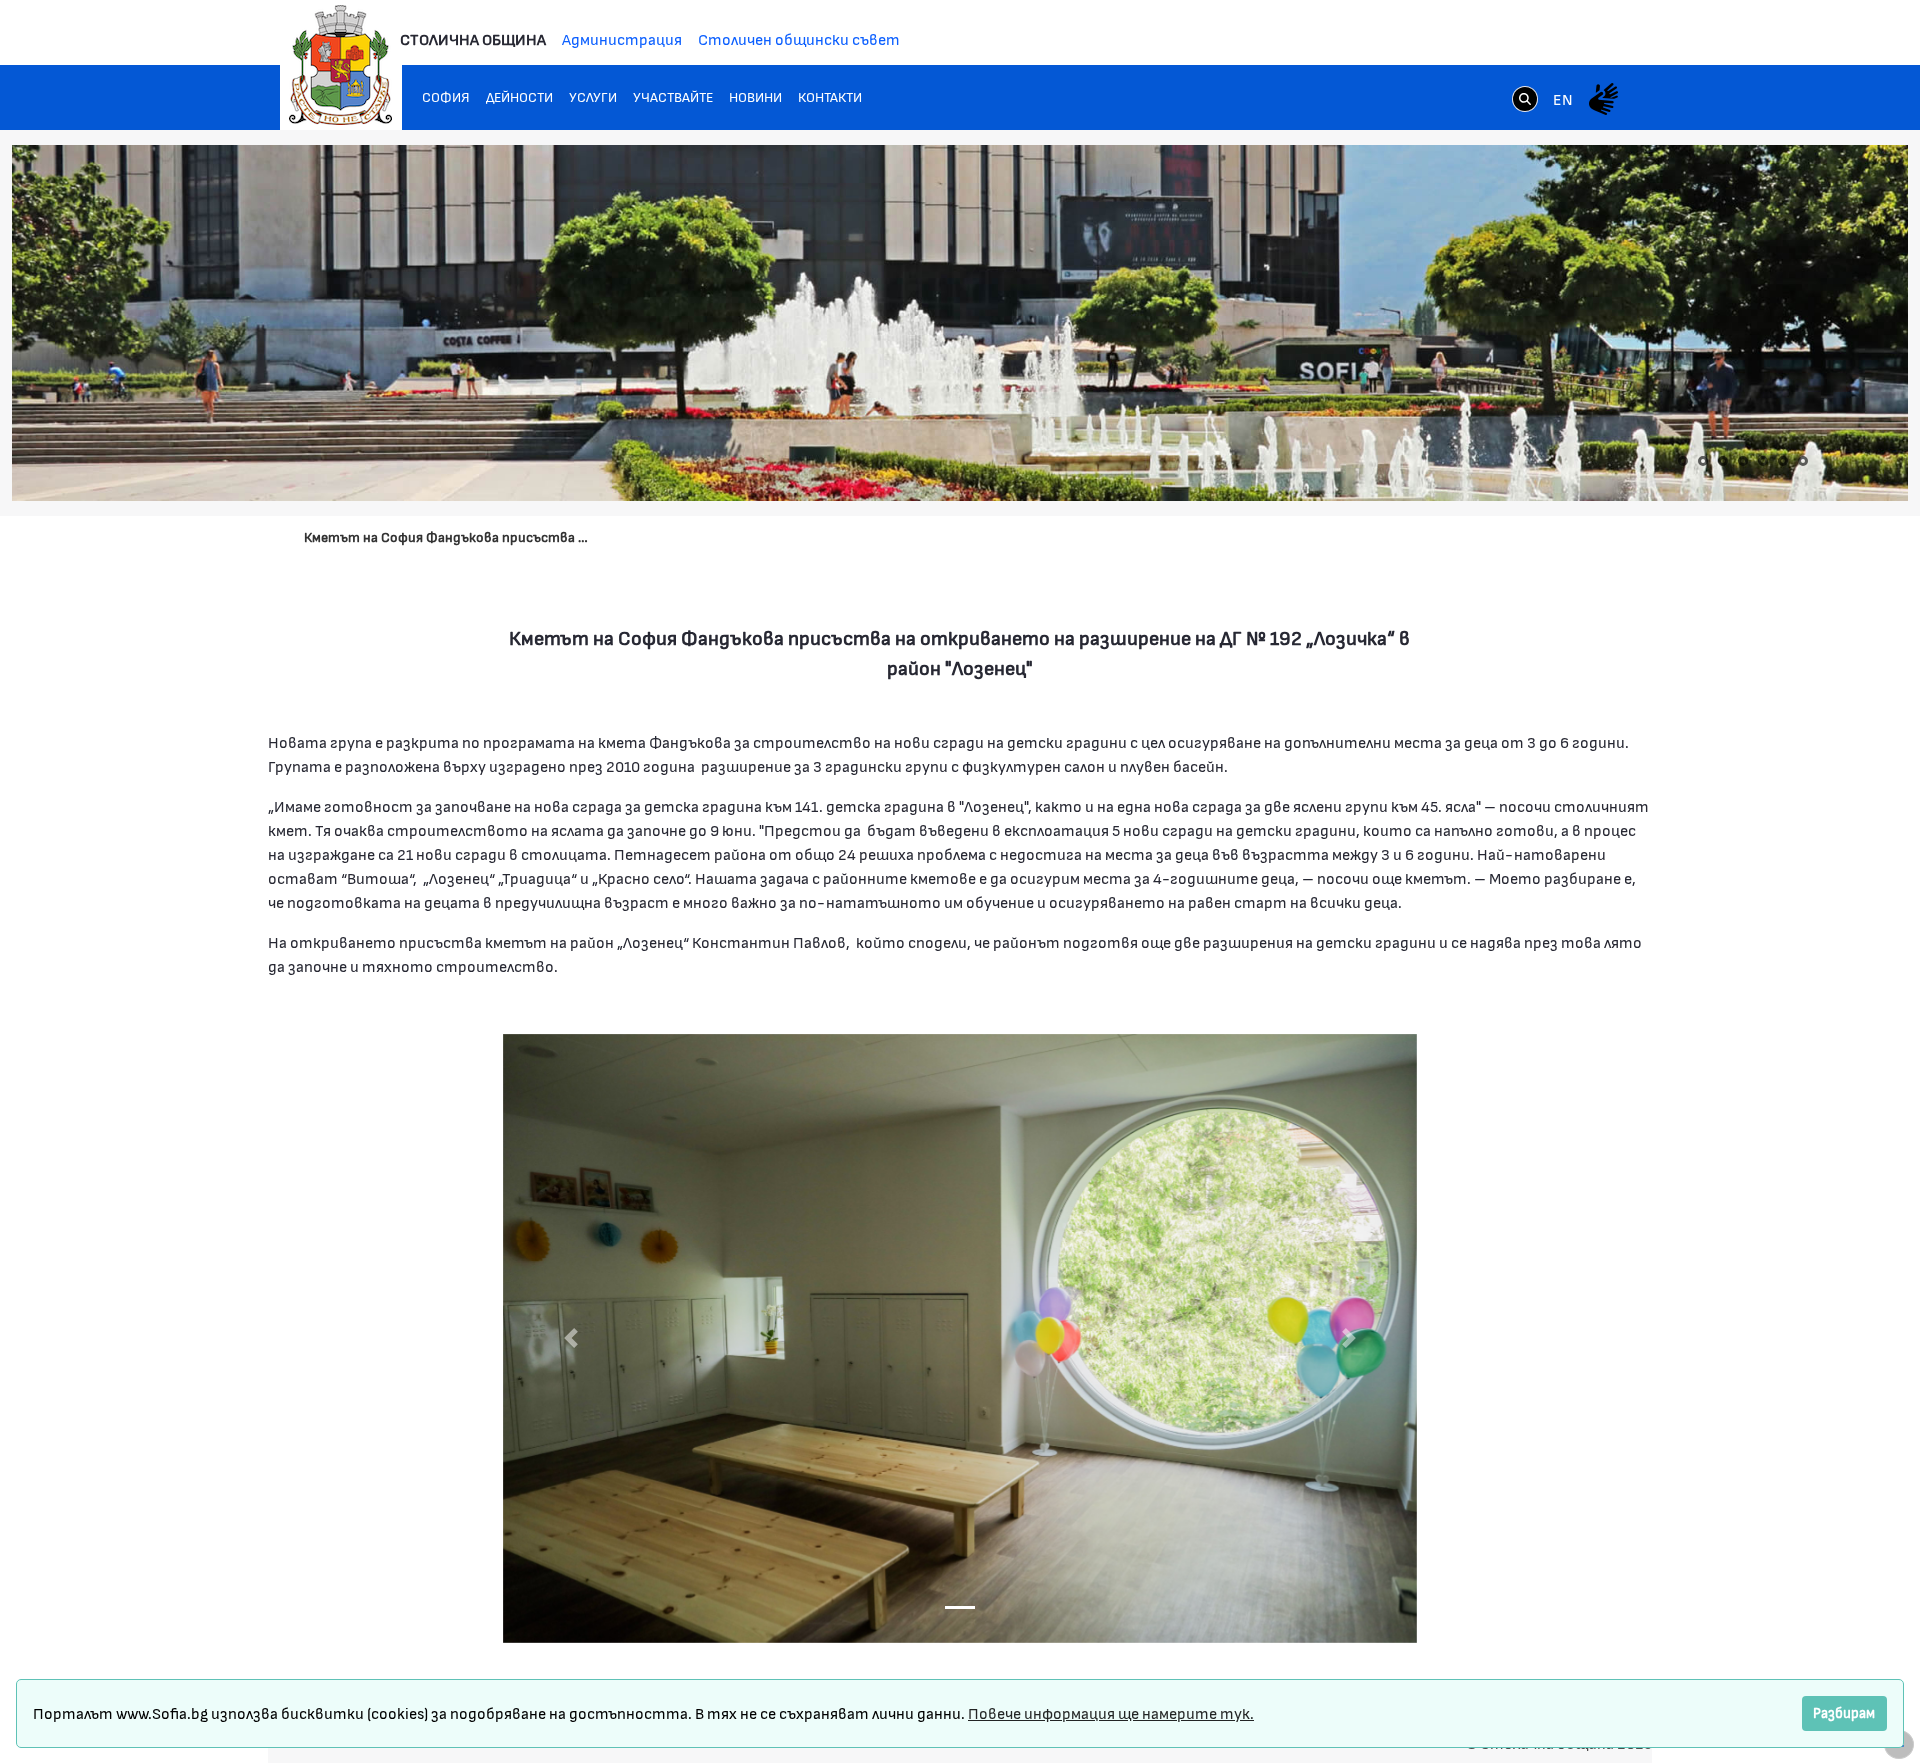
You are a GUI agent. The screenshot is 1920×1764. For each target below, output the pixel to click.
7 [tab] (1803, 461)
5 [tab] (1763, 461)
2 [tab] (1703, 461)
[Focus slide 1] (960, 1607)
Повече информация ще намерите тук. (1111, 1712)
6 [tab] (1783, 461)
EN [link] (1563, 98)
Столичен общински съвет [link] (799, 38)
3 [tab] (1723, 461)
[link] (1525, 101)
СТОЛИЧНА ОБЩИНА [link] (473, 38)
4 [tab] (1743, 461)
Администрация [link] (622, 38)
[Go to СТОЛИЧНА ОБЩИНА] (341, 65)
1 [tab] (1683, 461)
